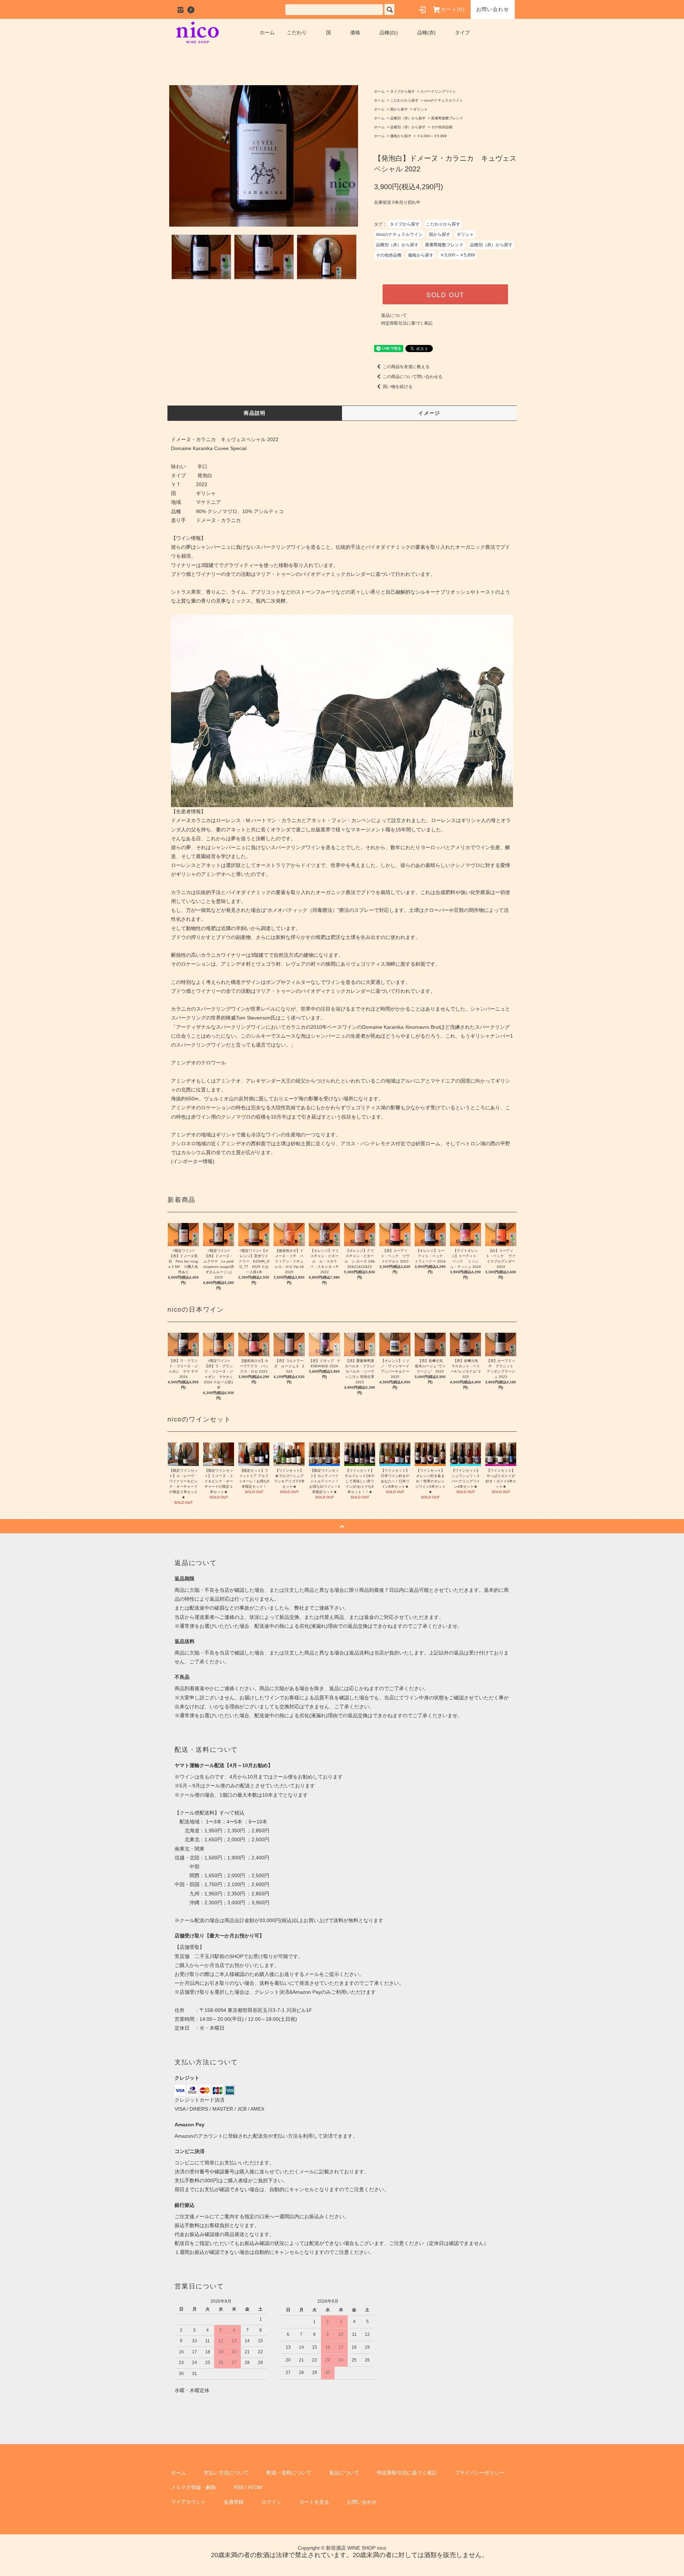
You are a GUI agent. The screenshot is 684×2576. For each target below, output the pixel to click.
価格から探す (401, 136)
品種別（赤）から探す (408, 118)
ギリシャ (420, 109)
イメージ (429, 413)
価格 (355, 32)
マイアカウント (188, 2502)
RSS (239, 2487)
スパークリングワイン (438, 91)
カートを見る (314, 2502)
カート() (453, 9)
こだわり (297, 32)
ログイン (271, 2502)
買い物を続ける (398, 387)
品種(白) (389, 32)
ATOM (255, 2487)
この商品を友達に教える (406, 367)
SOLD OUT (445, 294)
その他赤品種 (442, 127)
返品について (394, 315)
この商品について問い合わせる (413, 377)
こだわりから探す (404, 100)
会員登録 (234, 2502)
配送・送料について (289, 2473)
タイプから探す (403, 91)
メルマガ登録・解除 (193, 2487)
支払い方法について (226, 2473)
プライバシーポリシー (480, 2473)
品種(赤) (426, 32)
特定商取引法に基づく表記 (407, 323)
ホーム (267, 32)
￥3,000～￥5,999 (432, 136)
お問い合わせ (493, 9)
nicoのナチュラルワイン (443, 100)
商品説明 (255, 413)
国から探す (399, 109)
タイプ (462, 32)
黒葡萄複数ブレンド (447, 118)
